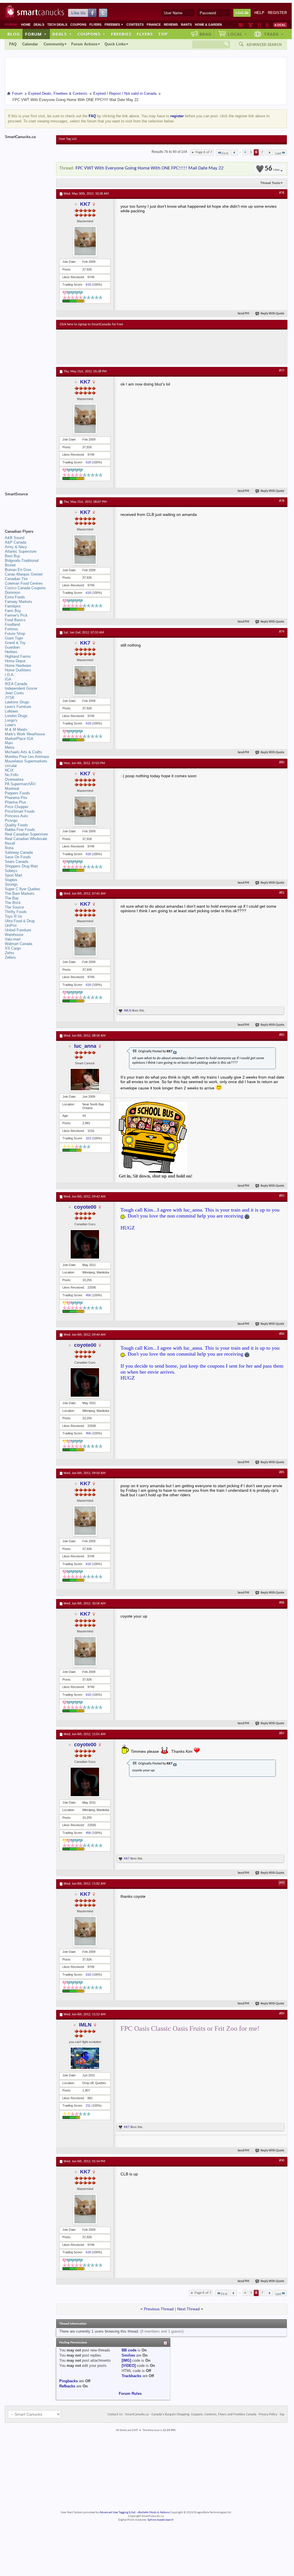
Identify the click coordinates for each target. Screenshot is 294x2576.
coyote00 (85, 1207)
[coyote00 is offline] (85, 1244)
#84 (282, 1334)
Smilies (128, 2355)
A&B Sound (15, 538)
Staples (11, 880)
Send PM (243, 314)
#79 (282, 632)
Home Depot (15, 661)
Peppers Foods (17, 793)
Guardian (12, 647)
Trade (274, 34)
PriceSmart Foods (20, 811)
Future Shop (15, 634)
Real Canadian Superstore (26, 834)
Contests (135, 25)
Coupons (78, 25)
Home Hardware (18, 666)
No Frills (12, 775)
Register (277, 13)
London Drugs (16, 716)
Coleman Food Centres (24, 583)
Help (259, 13)
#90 (282, 2161)
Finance (154, 25)
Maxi (9, 743)
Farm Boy (13, 611)
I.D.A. (10, 675)
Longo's (11, 720)
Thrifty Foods (16, 912)
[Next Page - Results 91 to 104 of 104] (269, 152)
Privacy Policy (268, 2415)
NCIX (9, 770)
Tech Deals (57, 25)
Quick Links (115, 44)
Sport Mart (14, 875)
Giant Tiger (14, 638)
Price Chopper (17, 807)
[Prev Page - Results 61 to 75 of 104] (234, 152)
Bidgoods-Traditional (22, 561)
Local (237, 34)
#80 (282, 762)
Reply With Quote (272, 314)
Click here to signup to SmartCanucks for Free (91, 324)
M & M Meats (16, 729)
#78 (282, 501)
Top (163, 34)
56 (272, 169)
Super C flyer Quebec (23, 889)
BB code (129, 2350)
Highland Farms (18, 656)
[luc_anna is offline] (85, 1080)
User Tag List (68, 139)
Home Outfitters (18, 670)
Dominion (13, 592)
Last (278, 153)
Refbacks (67, 2386)
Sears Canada (17, 862)
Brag (206, 34)
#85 (282, 1472)
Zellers (10, 957)
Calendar (30, 44)
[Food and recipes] (259, 25)
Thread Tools (270, 183)
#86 (282, 1603)
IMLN (128, 1010)
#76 (282, 193)
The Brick (13, 903)
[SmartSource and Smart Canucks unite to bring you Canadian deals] (28, 507)
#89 (282, 2014)
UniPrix (11, 925)
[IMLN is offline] (85, 2058)
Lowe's (10, 725)
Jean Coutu (14, 693)
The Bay (12, 898)
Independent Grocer (21, 688)
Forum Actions (84, 44)
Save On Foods (18, 857)
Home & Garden (208, 25)
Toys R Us (14, 916)
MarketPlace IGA (19, 739)
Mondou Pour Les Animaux (27, 757)
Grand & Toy (15, 643)
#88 (282, 1883)
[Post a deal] (280, 25)
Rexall (10, 843)
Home (26, 25)
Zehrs (10, 953)
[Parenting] (267, 25)
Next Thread (188, 2309)
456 (88, 1295)
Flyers (95, 25)
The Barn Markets (20, 894)
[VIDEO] (129, 2366)
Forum (36, 34)
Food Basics (15, 620)
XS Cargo (13, 948)
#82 (282, 1035)
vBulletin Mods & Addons (153, 2513)
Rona (9, 848)
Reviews (171, 25)
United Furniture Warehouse (18, 932)
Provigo (11, 820)
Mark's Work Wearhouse (25, 734)
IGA (8, 679)
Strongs (11, 884)
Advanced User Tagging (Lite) (117, 2513)
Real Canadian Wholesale (26, 839)
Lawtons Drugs (17, 702)
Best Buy (13, 556)
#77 (282, 371)
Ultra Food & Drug (20, 921)
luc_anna (85, 1046)
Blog (14, 34)
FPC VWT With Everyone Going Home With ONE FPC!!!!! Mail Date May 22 (150, 168)
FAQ (13, 44)
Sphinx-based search (161, 2520)
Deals (39, 25)
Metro (10, 747)
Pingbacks (69, 2381)
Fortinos (12, 629)
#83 (282, 1196)
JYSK (10, 698)
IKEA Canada (16, 684)
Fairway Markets (19, 602)
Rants (186, 25)
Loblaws (12, 711)
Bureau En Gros (18, 570)
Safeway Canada (19, 852)
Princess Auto (16, 816)
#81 (282, 893)
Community (54, 44)
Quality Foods (16, 825)
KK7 (85, 204)
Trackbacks (131, 2376)
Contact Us (115, 2415)
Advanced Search (264, 45)
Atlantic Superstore (21, 551)
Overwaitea (14, 779)
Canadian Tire (16, 579)
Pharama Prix (16, 798)
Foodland (12, 624)
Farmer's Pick (16, 615)
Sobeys (11, 871)
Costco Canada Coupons (25, 588)
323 (88, 1138)
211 (88, 2105)
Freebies (114, 25)
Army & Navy (16, 547)
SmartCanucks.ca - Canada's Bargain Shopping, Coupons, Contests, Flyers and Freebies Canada (191, 2415)
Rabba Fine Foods (20, 830)
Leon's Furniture (18, 707)
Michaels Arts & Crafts (24, 752)
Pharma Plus (16, 802)
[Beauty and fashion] (251, 25)
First (225, 153)
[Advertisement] (164, 347)
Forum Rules (130, 2394)
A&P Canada (16, 542)
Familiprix (13, 606)
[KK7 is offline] (85, 241)
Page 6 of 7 (204, 152)
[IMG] (126, 2360)
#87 (282, 1733)
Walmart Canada (19, 944)
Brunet (10, 565)
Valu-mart (13, 939)
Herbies (11, 652)
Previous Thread (159, 2309)
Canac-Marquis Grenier (24, 574)
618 (88, 284)
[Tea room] (241, 25)
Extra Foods (15, 597)
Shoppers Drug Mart (21, 866)
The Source (14, 907)
